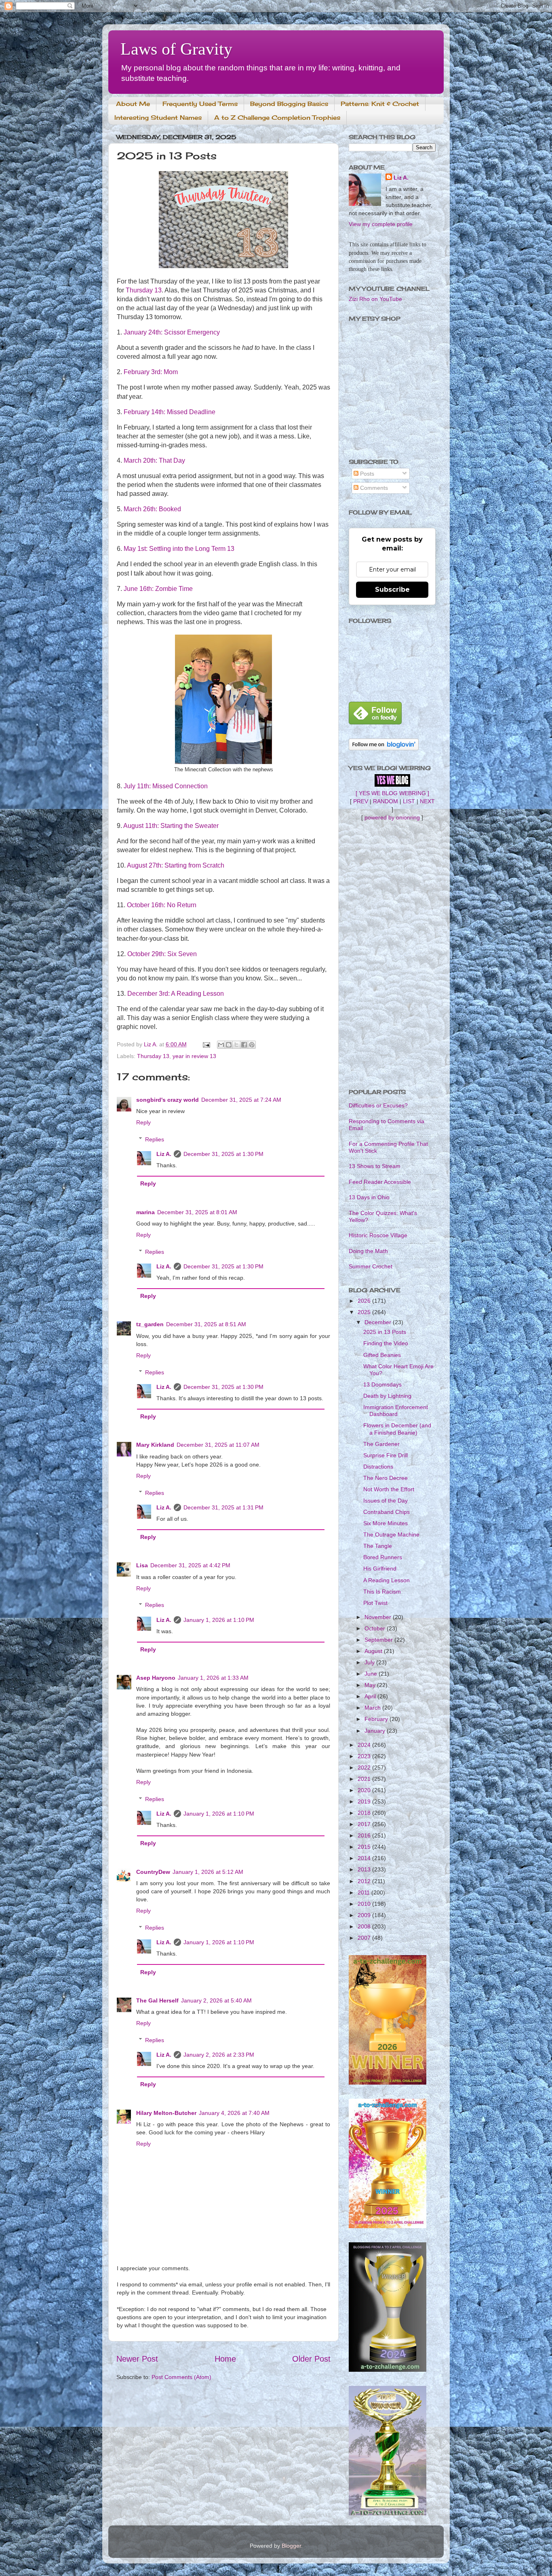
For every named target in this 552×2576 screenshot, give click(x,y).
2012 (365, 1881)
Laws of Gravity (176, 49)
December (379, 1322)
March (373, 1708)
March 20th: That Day (154, 460)
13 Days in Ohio (369, 1197)
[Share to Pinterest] (252, 1045)
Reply (143, 1122)
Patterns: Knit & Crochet (380, 104)
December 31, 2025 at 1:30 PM (223, 1154)
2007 (365, 1938)
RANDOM (386, 801)
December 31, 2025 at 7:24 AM (241, 1100)
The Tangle (378, 1546)
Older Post (311, 2359)
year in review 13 (194, 1056)
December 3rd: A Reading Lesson (176, 994)
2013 (365, 1869)
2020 (365, 1790)
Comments (373, 488)
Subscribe (392, 589)
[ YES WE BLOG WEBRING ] (392, 793)
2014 (365, 1858)
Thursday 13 (144, 290)
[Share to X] (236, 1045)
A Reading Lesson (387, 1580)
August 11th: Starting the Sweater (171, 826)
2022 (365, 1767)
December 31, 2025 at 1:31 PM (223, 1507)
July (370, 1662)
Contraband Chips (387, 1512)
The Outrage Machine (391, 1535)
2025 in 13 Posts (385, 1332)
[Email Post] (206, 1044)
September (379, 1640)
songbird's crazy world (167, 1100)
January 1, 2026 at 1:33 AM (213, 1678)
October (376, 1628)
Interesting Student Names (158, 117)
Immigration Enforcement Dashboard (396, 1411)
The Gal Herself (157, 2000)
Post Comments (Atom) (181, 2377)
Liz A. (164, 1154)
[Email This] (221, 1045)
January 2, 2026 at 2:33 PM (219, 2055)
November (379, 1617)
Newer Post (137, 2359)
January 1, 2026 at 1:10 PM (219, 1620)
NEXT (427, 801)
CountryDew (153, 1872)
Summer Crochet (371, 1266)
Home (225, 2359)
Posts (366, 474)
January (376, 1731)
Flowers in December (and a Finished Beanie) (397, 1429)
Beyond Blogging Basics (289, 104)
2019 (365, 1801)
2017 (365, 1824)
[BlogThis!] (229, 1045)
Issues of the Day (386, 1501)
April (371, 1696)
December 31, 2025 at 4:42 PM (190, 1565)
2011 (364, 1892)
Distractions (378, 1467)
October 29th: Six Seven (162, 954)
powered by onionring (392, 817)
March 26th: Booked (152, 509)
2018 (365, 1813)
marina (145, 1212)
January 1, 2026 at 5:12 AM (208, 1872)
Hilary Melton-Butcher (166, 2113)
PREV (361, 801)
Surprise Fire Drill (386, 1455)
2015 (365, 1847)
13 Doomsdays (382, 1384)
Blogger (291, 2546)
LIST (409, 801)
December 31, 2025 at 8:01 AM (197, 1212)
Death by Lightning (387, 1396)
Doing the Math (368, 1251)
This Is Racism (382, 1592)
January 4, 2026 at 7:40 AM (234, 2113)
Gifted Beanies (382, 1355)
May (371, 1685)
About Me (133, 104)
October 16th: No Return (162, 905)
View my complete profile (381, 224)
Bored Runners (383, 1557)
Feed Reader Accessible (380, 1182)
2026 (365, 1301)
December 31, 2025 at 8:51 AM (206, 1324)
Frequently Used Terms (200, 104)
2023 (365, 1756)
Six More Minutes (386, 1523)
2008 (365, 1926)
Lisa (142, 1565)
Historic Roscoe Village (378, 1235)
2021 (365, 1779)
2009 (365, 1915)
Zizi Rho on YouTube (375, 299)
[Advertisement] (392, 955)
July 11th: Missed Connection (166, 786)
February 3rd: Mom (151, 372)
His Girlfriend (380, 1568)
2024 (365, 1745)
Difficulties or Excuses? (378, 1105)
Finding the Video (386, 1343)
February (377, 1719)
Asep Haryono (156, 1678)
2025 (365, 1312)
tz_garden (150, 1324)
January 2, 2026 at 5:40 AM (216, 2000)
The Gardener (381, 1444)
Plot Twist (375, 1603)
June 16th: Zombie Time (158, 589)
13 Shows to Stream (375, 1166)
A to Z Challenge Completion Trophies (277, 117)
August (374, 1651)
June (372, 1674)
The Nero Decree (386, 1478)
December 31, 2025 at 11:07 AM (218, 1445)
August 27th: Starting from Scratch (176, 865)
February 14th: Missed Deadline (170, 412)
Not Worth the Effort (389, 1489)
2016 (365, 1835)
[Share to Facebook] (244, 1045)
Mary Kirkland (155, 1445)
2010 (365, 1904)
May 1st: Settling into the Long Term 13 (179, 549)
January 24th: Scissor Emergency (172, 332)
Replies (155, 1139)
